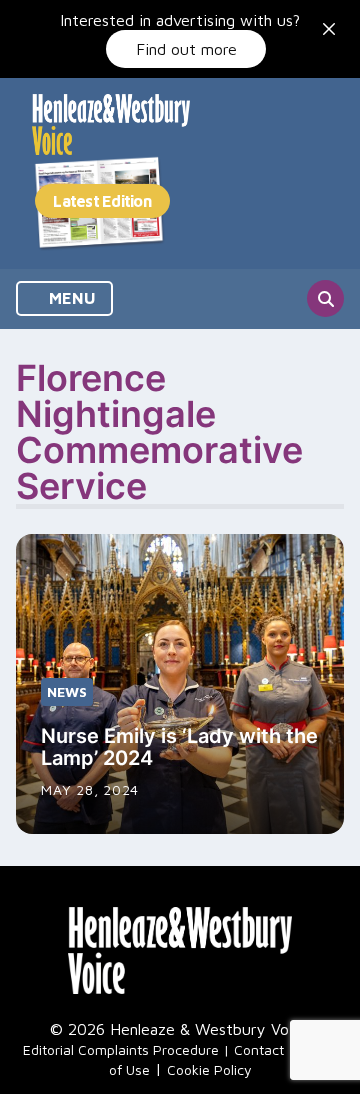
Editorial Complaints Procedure (121, 1049)
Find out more (186, 49)
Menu (70, 298)
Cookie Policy (209, 1069)
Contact (259, 1049)
